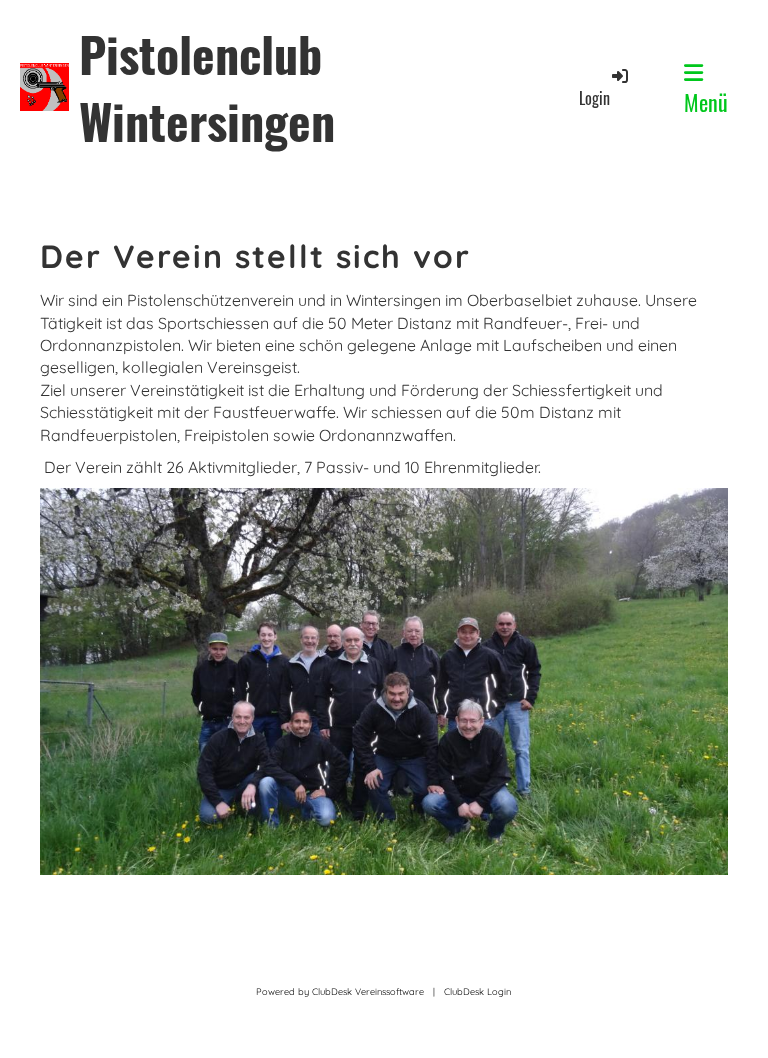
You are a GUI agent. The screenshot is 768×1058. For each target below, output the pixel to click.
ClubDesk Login (477, 991)
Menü (706, 102)
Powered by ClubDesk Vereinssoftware (340, 991)
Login (594, 98)
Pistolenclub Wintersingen (207, 87)
